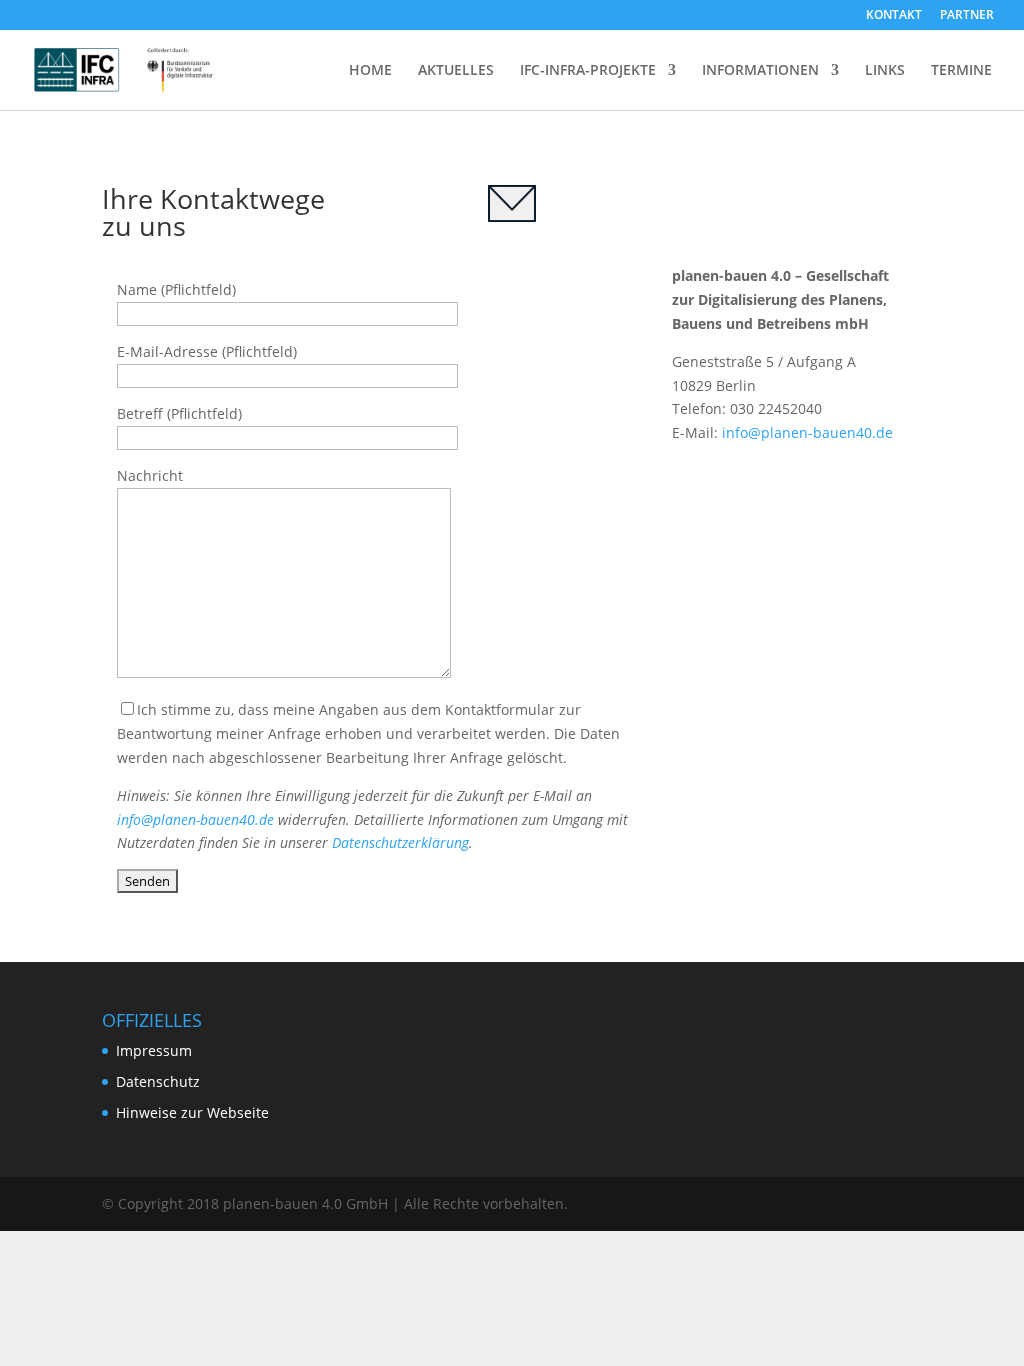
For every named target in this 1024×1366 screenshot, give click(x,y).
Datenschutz (158, 1081)
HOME (370, 71)
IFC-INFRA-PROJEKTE (588, 71)
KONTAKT (894, 16)
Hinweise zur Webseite (192, 1112)
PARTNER (967, 16)
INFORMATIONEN (760, 71)
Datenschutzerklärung (400, 842)
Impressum (154, 1050)
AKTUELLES (456, 71)
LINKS (885, 71)
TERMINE (961, 71)
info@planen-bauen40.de (195, 819)
